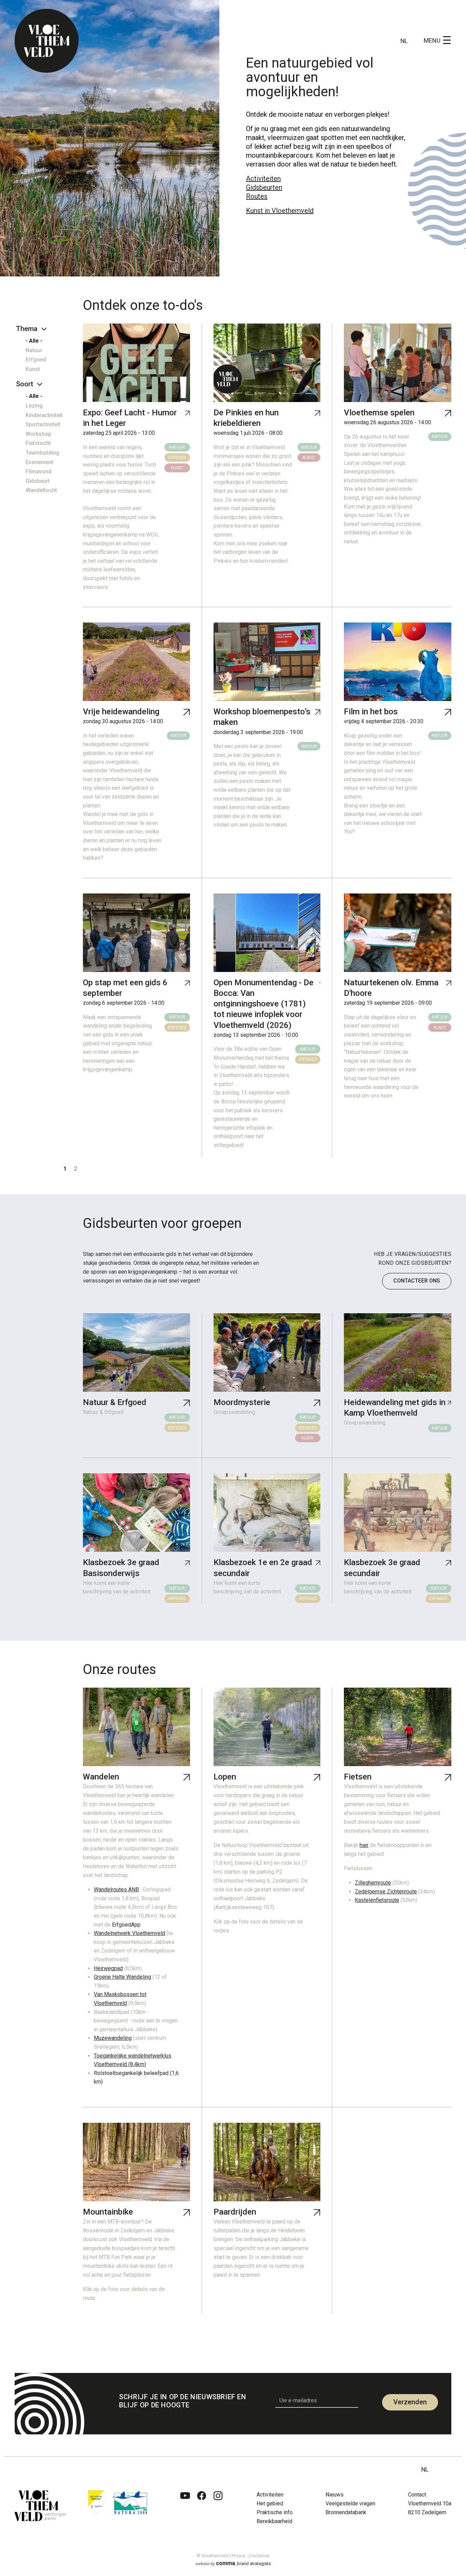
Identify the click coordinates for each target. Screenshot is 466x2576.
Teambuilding (42, 453)
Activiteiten (263, 178)
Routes (257, 196)
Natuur (34, 350)
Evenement (39, 462)
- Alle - (34, 341)
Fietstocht (38, 443)
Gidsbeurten (264, 187)
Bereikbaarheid (274, 2521)
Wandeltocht (41, 490)
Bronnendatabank (346, 2512)
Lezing (34, 406)
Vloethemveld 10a (430, 2503)
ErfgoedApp (126, 1925)
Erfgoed (36, 360)
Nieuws (334, 2495)
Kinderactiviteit (44, 415)
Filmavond (39, 471)
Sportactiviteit (43, 424)
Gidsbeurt (38, 481)
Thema (27, 329)
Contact (417, 2495)
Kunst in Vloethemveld (280, 211)
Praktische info (275, 2512)
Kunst (33, 369)
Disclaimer (259, 2556)
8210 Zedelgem (427, 2512)
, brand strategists (233, 2563)
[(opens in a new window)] (185, 2511)
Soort (25, 384)
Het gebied (270, 2503)
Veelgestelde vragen (350, 2503)
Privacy (238, 2556)
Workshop (38, 434)
